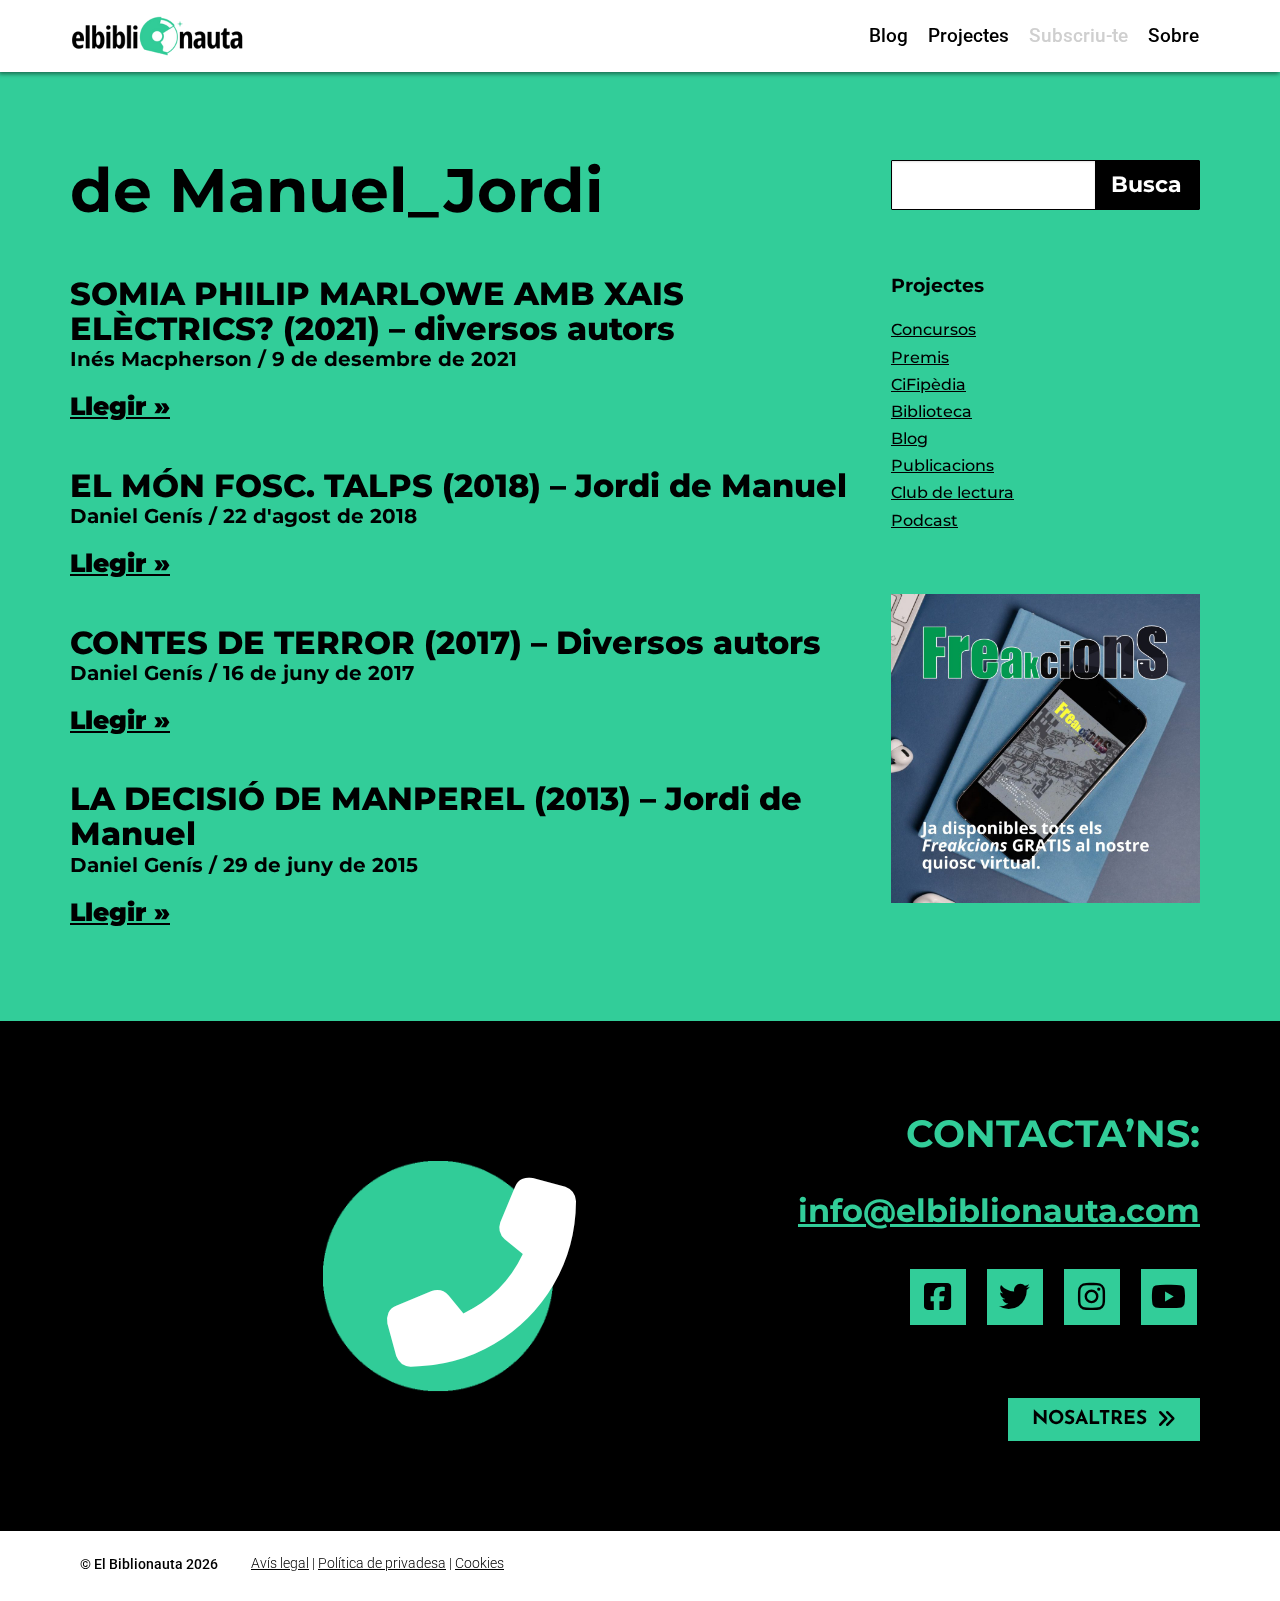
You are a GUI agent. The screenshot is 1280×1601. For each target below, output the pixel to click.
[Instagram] (1092, 1297)
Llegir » (120, 406)
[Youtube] (1169, 1297)
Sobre (1173, 35)
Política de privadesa (382, 1563)
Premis (920, 357)
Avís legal (280, 1563)
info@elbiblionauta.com (999, 1210)
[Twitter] (1015, 1297)
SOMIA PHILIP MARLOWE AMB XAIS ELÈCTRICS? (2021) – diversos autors (377, 311)
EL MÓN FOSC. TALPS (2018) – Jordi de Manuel (458, 485)
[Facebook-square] (938, 1297)
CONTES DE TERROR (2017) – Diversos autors (445, 642)
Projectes (968, 35)
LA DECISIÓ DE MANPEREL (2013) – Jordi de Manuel (436, 816)
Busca (1146, 184)
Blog (888, 35)
